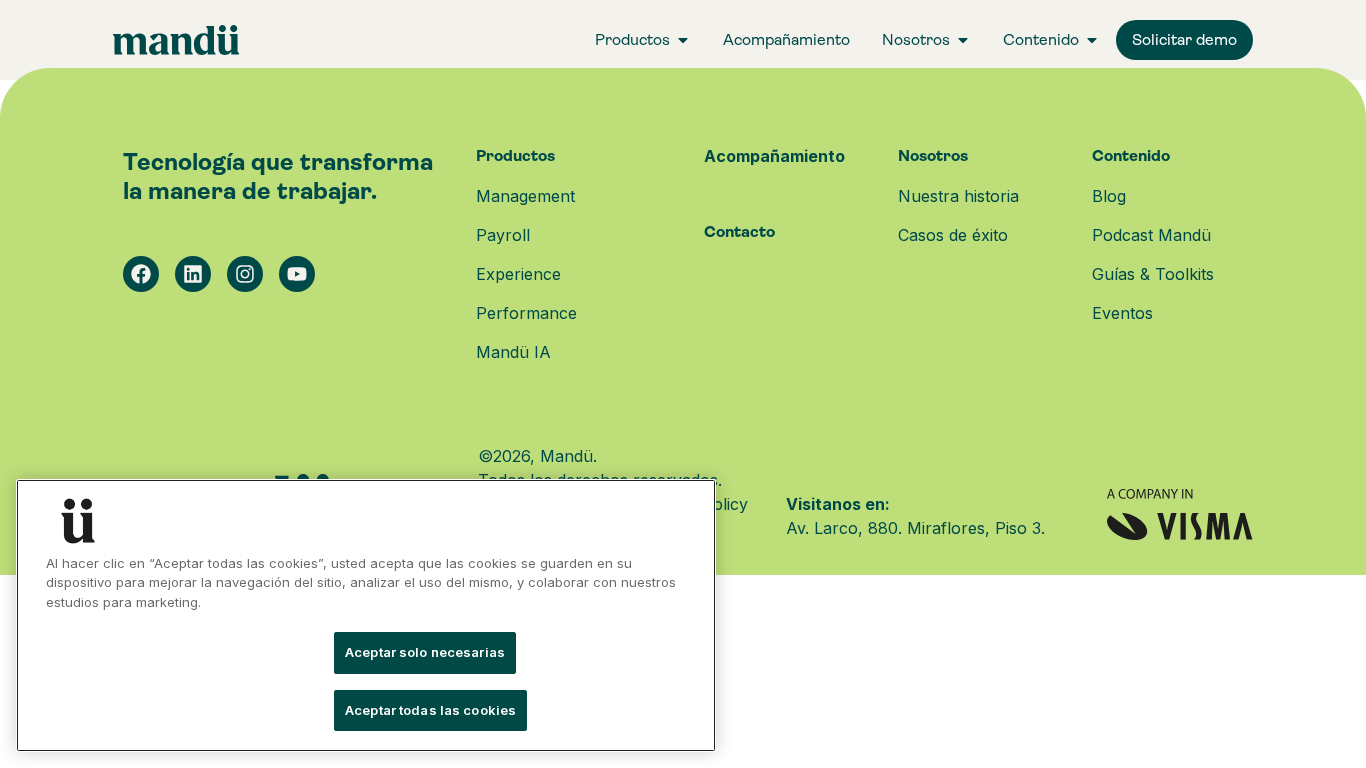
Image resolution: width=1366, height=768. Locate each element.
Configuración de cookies (142, 653)
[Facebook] (141, 274)
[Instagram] (245, 274)
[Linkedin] (193, 274)
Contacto (739, 231)
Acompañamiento (774, 156)
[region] (366, 615)
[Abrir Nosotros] (963, 40)
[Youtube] (297, 274)
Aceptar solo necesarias (425, 653)
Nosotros (933, 155)
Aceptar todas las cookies (430, 710)
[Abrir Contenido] (1092, 40)
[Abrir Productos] (683, 40)
